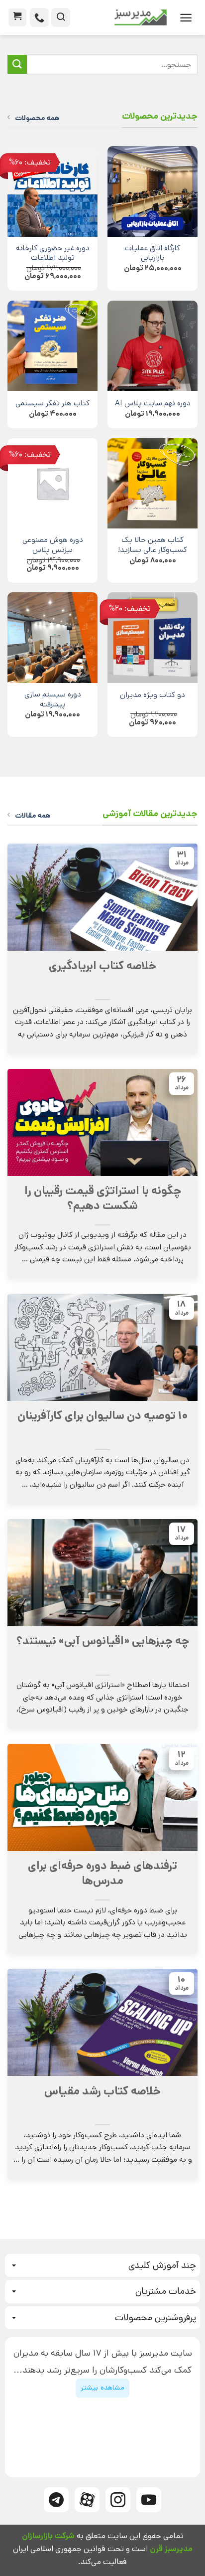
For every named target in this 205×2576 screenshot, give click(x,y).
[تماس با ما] (39, 17)
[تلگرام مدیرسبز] (56, 2500)
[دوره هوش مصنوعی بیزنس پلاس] (52, 483)
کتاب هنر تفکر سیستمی (52, 404)
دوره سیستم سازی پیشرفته (53, 700)
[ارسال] (17, 65)
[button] (186, 18)
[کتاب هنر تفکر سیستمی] (52, 346)
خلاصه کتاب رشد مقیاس (102, 2091)
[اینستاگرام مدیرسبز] (118, 2500)
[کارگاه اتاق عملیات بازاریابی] (153, 191)
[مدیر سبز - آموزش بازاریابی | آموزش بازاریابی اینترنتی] (122, 17)
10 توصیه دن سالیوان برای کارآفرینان (103, 1416)
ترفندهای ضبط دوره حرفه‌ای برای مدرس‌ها (102, 1874)
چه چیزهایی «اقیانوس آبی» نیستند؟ (103, 1641)
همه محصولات (37, 118)
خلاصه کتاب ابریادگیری (102, 966)
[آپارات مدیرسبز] (87, 2500)
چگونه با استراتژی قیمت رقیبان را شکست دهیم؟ (103, 1199)
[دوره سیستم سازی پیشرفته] (52, 637)
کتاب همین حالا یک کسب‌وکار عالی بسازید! (153, 545)
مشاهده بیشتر (102, 2388)
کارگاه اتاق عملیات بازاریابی (153, 254)
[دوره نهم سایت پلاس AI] (153, 346)
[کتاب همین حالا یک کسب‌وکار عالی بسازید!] (153, 483)
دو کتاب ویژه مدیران (153, 695)
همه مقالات (33, 816)
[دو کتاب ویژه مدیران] (153, 637)
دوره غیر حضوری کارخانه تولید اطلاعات (53, 254)
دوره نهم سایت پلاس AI (153, 404)
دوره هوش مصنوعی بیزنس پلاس (53, 545)
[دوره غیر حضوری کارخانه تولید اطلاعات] (52, 191)
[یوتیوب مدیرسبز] (149, 2500)
